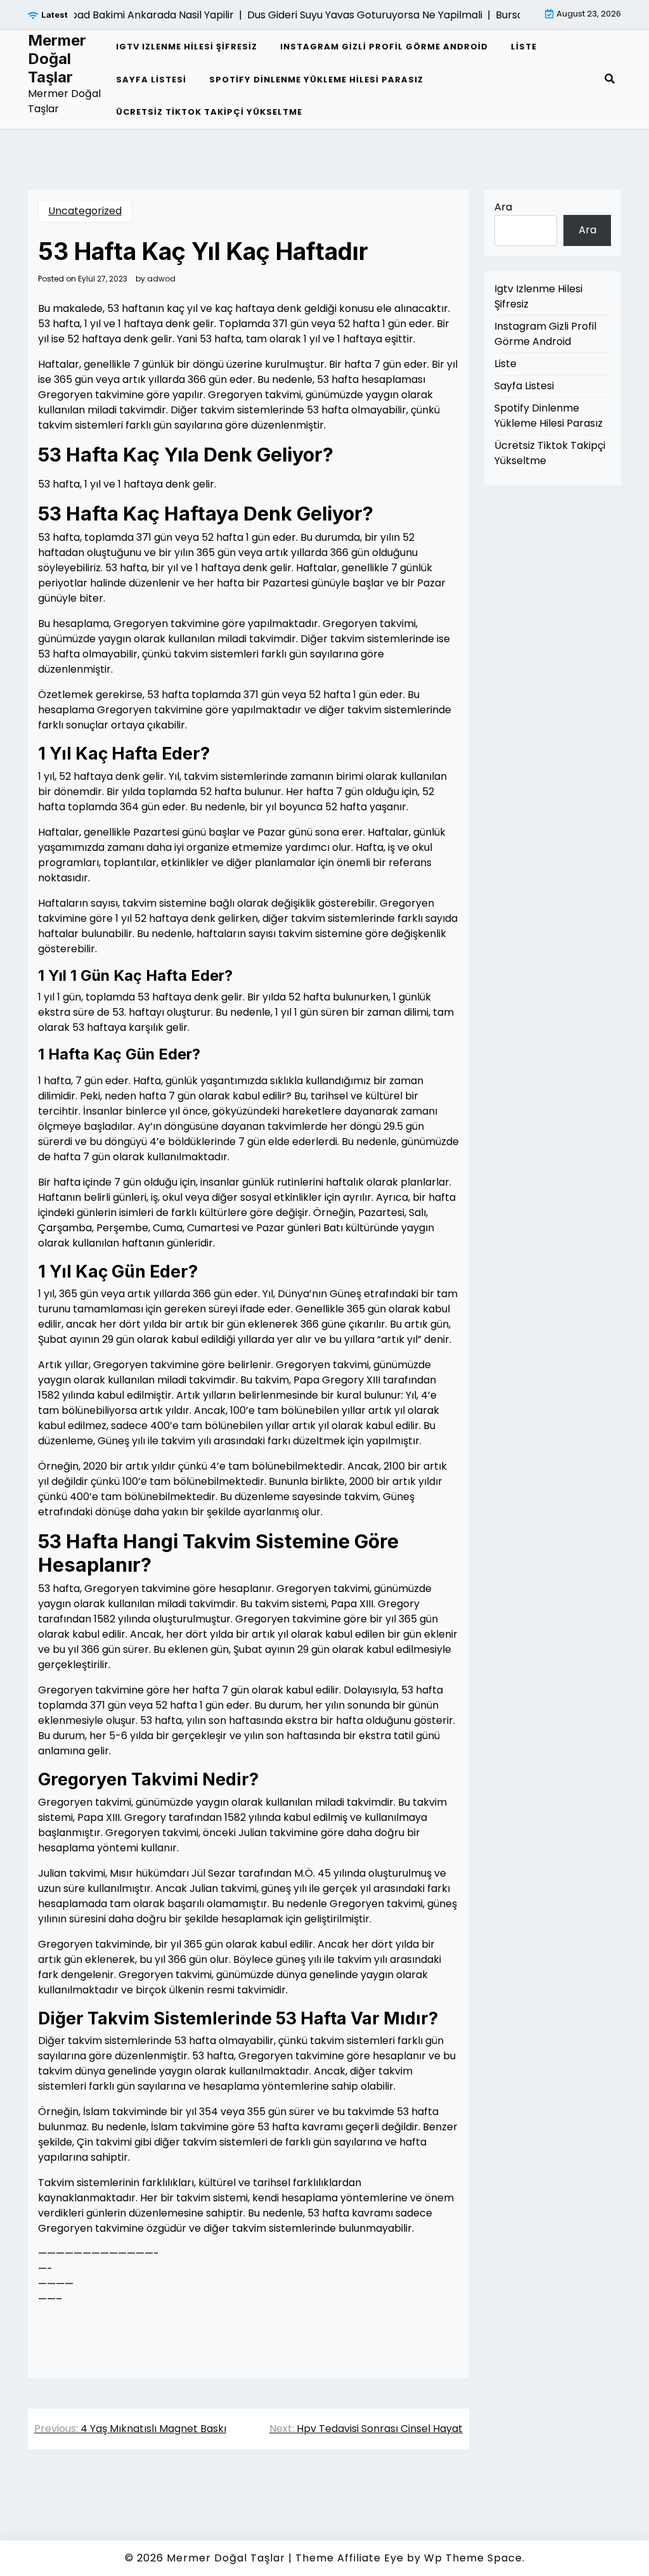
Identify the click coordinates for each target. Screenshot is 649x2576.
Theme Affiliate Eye (350, 2558)
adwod (161, 279)
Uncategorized (85, 211)
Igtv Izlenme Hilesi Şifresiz (187, 47)
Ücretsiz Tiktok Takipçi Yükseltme (209, 112)
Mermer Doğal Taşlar (57, 59)
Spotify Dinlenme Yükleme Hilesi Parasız (316, 80)
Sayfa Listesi (151, 80)
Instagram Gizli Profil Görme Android (384, 47)
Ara (503, 207)
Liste (524, 47)
